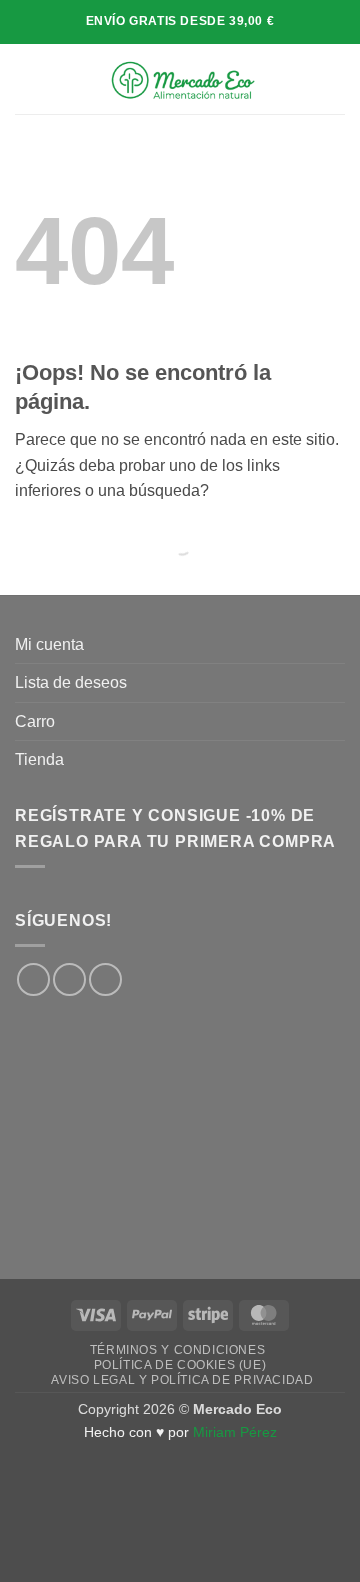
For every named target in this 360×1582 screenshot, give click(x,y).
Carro (35, 721)
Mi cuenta (49, 644)
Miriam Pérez (235, 1432)
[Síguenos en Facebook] (33, 979)
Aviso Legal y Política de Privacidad (182, 1380)
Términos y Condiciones (177, 1350)
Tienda (39, 759)
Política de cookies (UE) (180, 1365)
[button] (27, 78)
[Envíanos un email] (105, 979)
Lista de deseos (71, 682)
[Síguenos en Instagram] (69, 979)
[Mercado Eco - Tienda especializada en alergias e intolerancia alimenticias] (182, 79)
